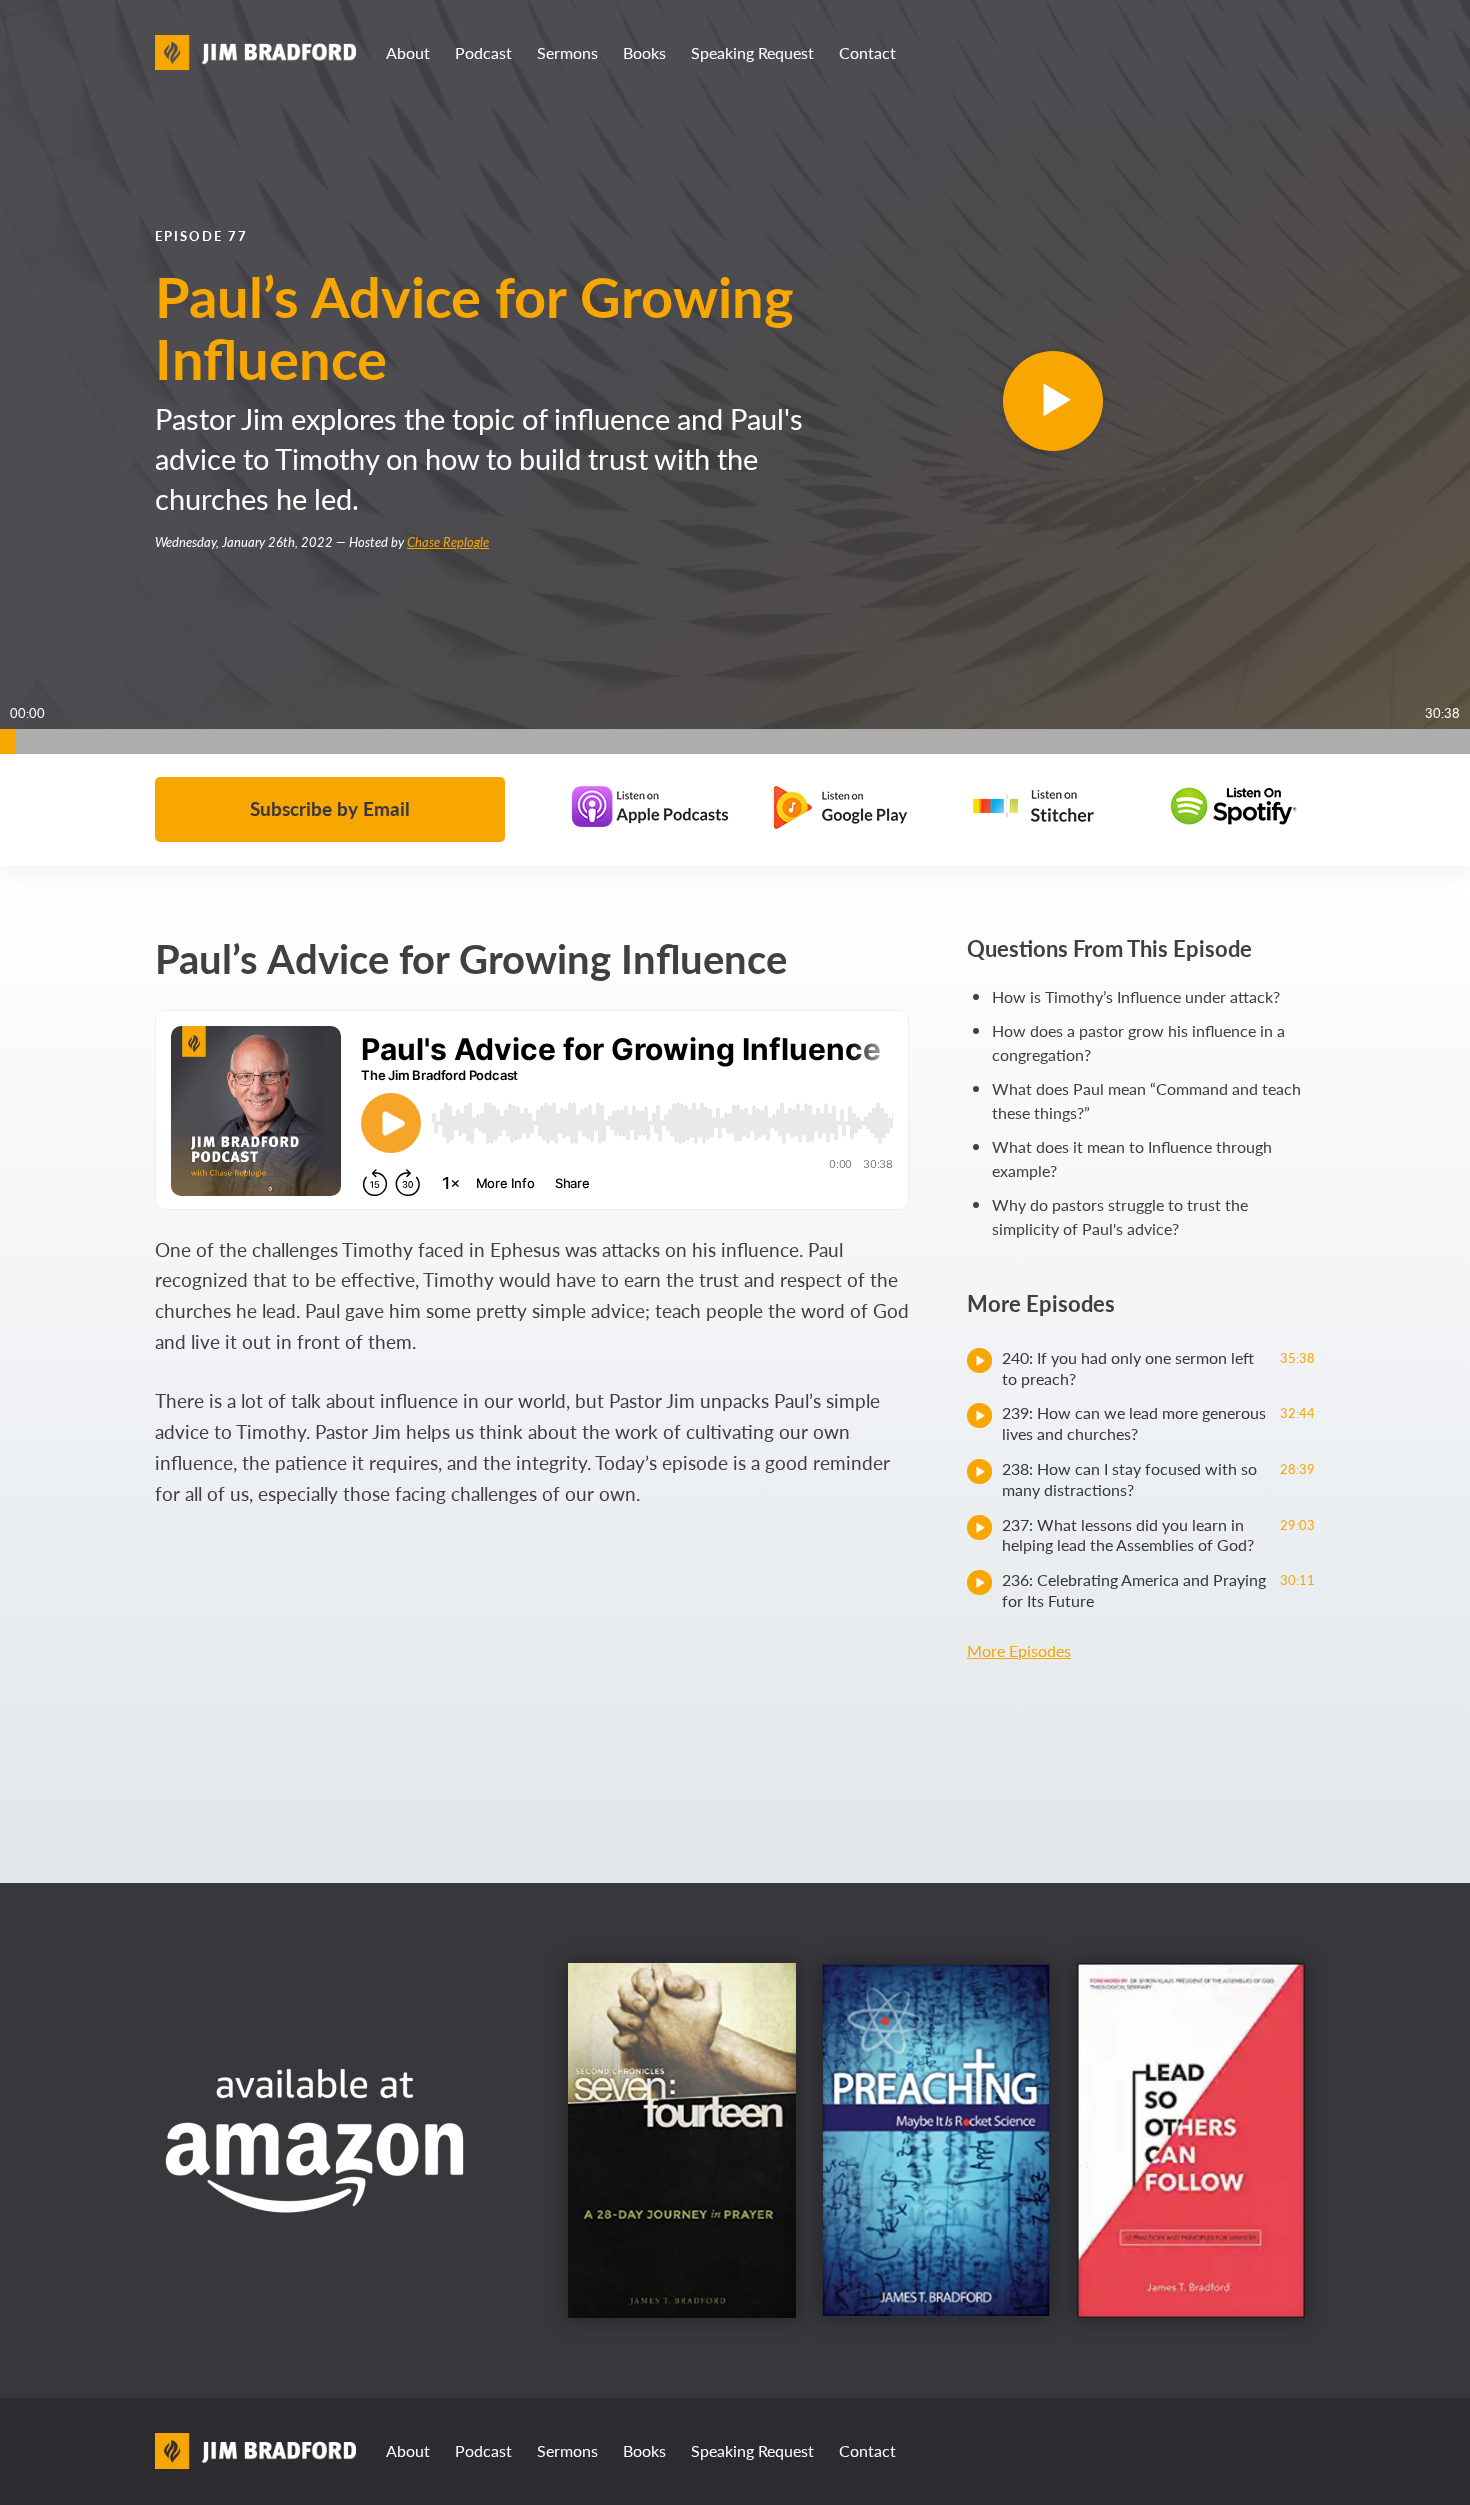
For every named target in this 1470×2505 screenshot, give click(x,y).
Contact (867, 52)
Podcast (483, 52)
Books (644, 52)
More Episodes (1019, 1650)
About (408, 52)
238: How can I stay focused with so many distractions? (1158, 1479)
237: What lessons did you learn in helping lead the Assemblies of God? (1158, 1535)
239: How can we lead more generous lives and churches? (1158, 1423)
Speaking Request (752, 52)
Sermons (567, 52)
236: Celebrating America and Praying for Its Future (1158, 1590)
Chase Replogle (448, 542)
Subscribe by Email (330, 808)
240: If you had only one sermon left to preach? (1158, 1368)
